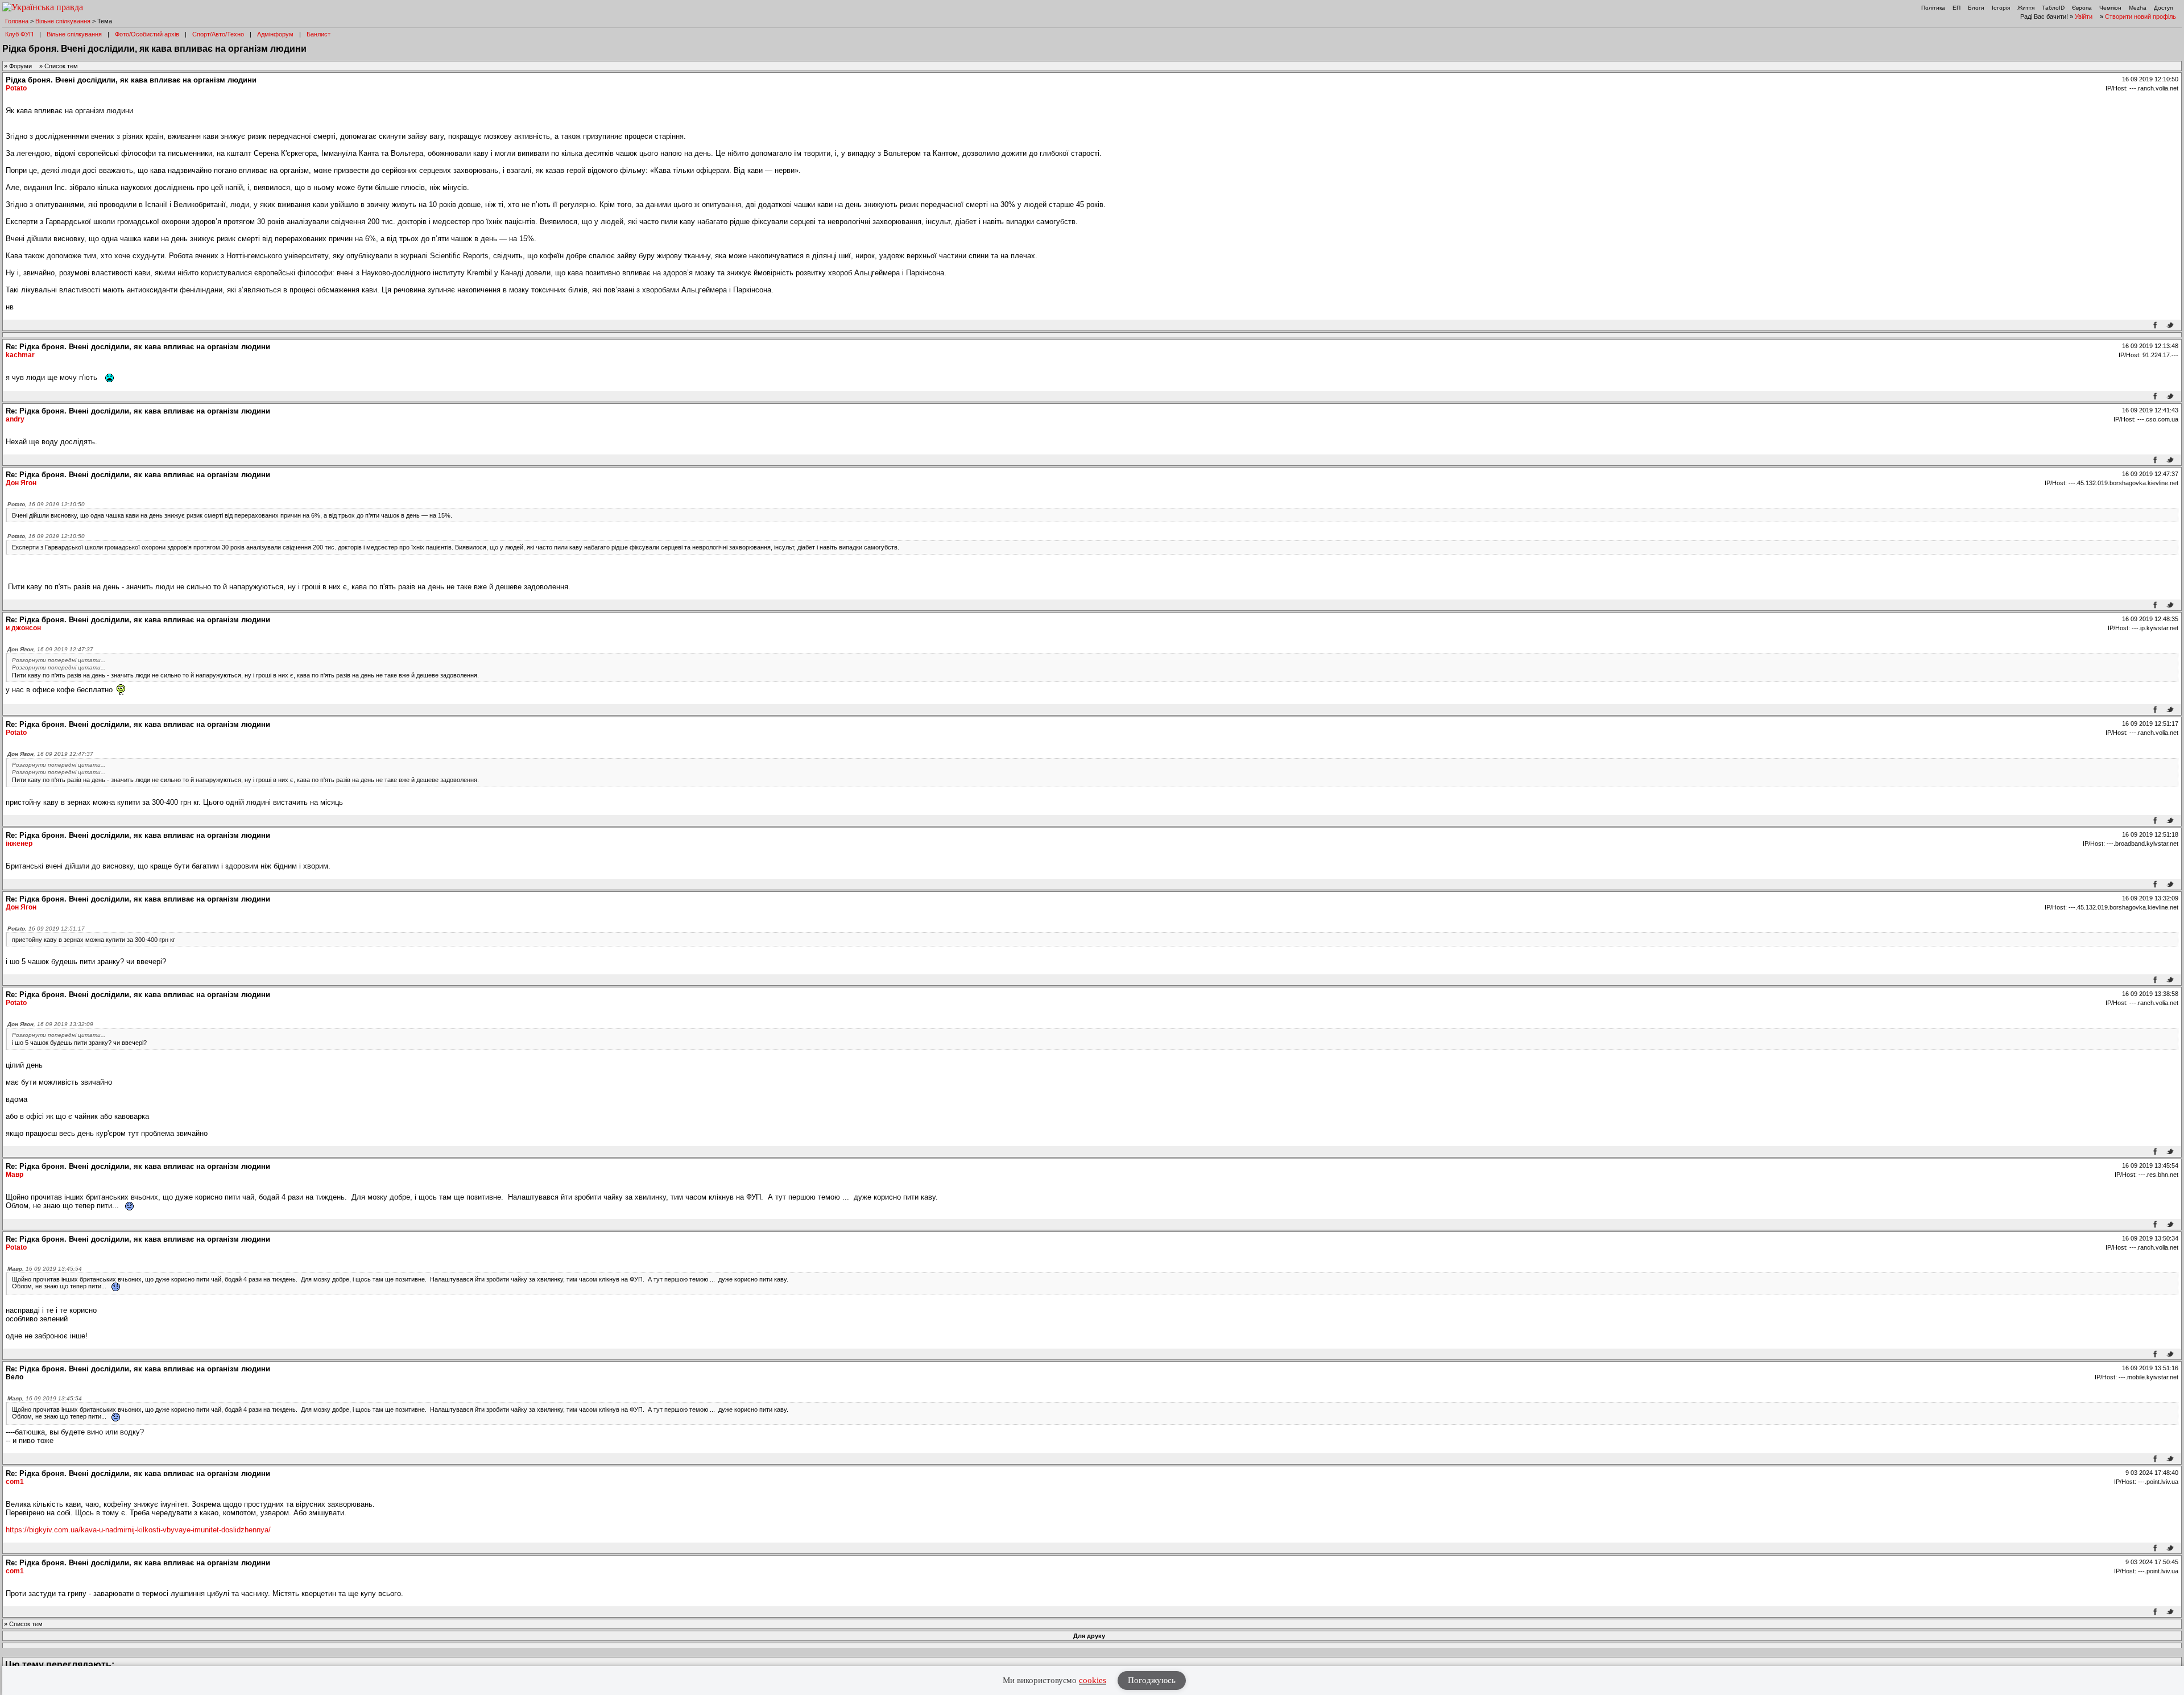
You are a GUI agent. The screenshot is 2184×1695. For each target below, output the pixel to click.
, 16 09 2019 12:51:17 (46, 929)
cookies (1093, 1680)
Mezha (2138, 8)
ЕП (1956, 8)
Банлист (318, 34)
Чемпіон (2110, 8)
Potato (16, 88)
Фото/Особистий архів (147, 34)
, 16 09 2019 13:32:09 (50, 1024)
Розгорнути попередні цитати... (59, 660)
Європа (2082, 8)
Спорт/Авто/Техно (218, 34)
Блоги (1976, 8)
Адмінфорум (275, 34)
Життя (2026, 8)
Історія (2001, 8)
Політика (1933, 8)
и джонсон (23, 628)
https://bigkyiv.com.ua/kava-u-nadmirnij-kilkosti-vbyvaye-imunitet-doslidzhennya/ (138, 1530)
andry (15, 419)
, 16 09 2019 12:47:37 (50, 649)
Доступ (2163, 8)
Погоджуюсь (1152, 1680)
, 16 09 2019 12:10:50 (46, 504)
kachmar (20, 355)
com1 (15, 1482)
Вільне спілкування (63, 21)
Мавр (15, 1175)
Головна (17, 21)
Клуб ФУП (19, 34)
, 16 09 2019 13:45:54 (45, 1269)
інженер (19, 844)
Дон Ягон (21, 483)
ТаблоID (2053, 8)
